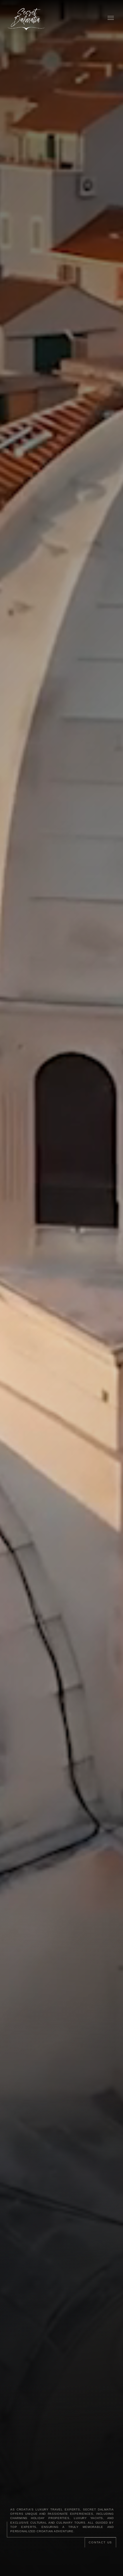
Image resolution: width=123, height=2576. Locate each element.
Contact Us (100, 2542)
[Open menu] (111, 18)
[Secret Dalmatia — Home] (27, 18)
